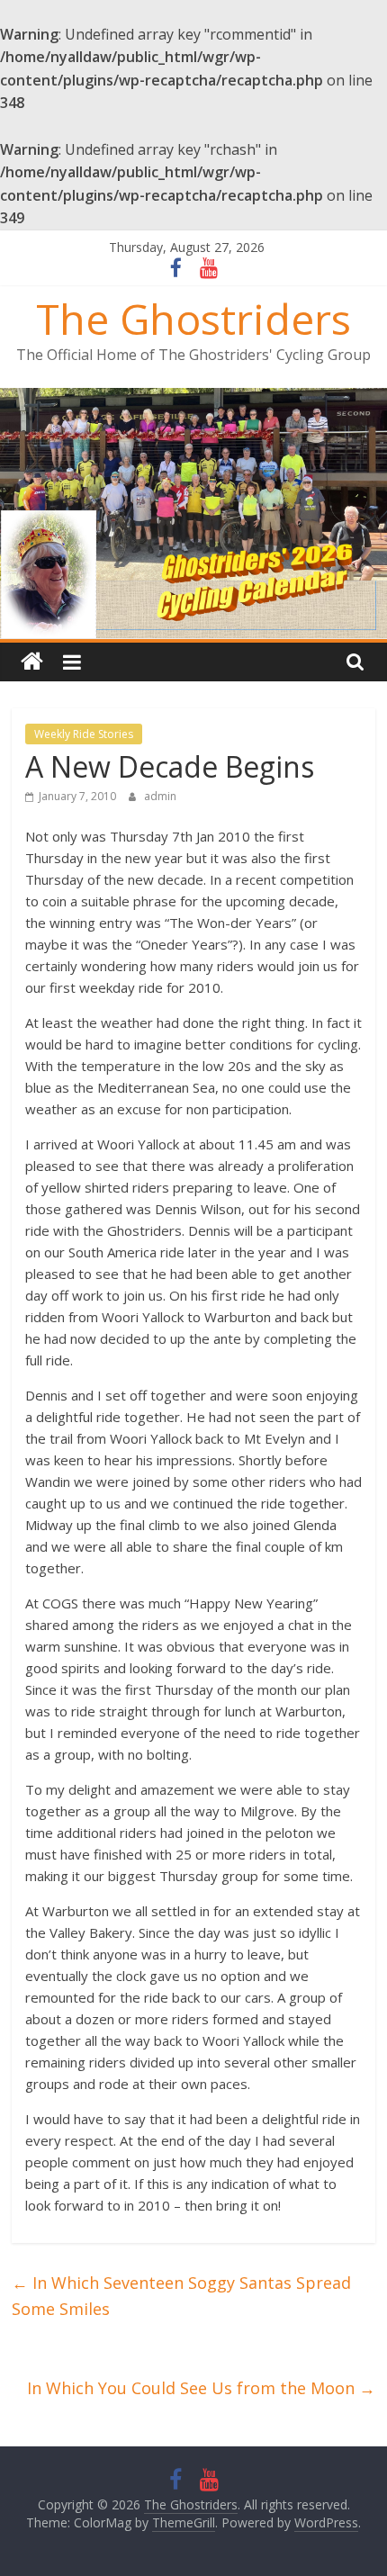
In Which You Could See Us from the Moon (201, 2388)
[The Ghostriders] (193, 399)
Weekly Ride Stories (84, 734)
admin (160, 796)
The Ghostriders (193, 319)
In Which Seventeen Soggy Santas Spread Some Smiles (181, 2296)
